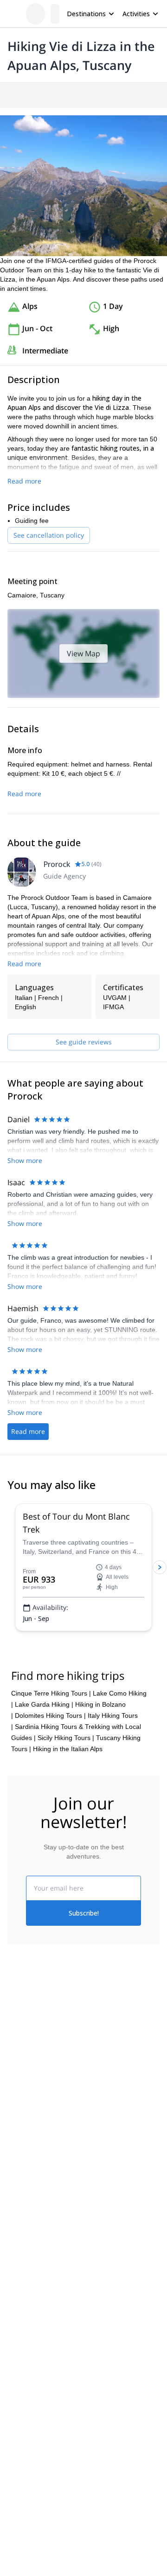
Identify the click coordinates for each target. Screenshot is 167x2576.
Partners (20, 2054)
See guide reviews (84, 1042)
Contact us (99, 2052)
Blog (14, 2163)
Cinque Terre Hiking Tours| (51, 1693)
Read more (24, 481)
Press (16, 2074)
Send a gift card (31, 2115)
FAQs (92, 2073)
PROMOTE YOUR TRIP (50, 2219)
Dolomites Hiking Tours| (50, 1715)
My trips (95, 2032)
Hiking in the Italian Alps (68, 1749)
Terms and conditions (115, 2093)
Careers (19, 2095)
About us (20, 2034)
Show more (25, 1160)
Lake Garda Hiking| (44, 1704)
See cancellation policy (49, 535)
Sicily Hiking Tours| (66, 1738)
